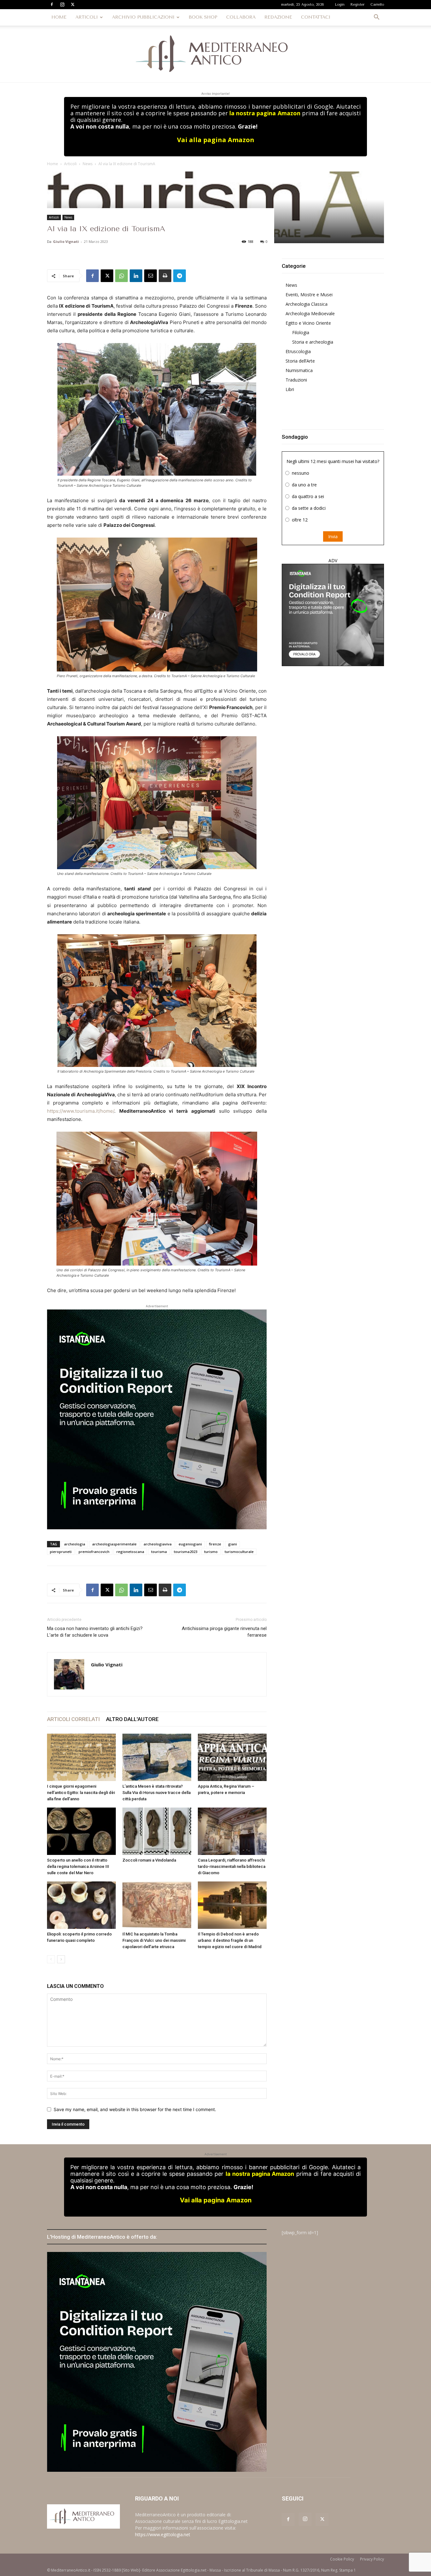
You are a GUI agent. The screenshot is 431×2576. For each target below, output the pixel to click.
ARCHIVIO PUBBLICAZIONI (143, 17)
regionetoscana (130, 1552)
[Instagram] (62, 4)
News (88, 164)
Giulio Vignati (66, 241)
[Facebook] (52, 4)
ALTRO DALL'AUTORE (132, 1719)
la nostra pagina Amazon (265, 113)
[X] (73, 4)
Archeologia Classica (307, 304)
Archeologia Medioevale (310, 313)
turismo (211, 1552)
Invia (333, 536)
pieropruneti (61, 1552)
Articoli (70, 164)
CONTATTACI (316, 17)
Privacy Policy (372, 2559)
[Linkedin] (136, 276)
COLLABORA (241, 17)
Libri (290, 389)
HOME (59, 17)
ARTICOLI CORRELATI (73, 1719)
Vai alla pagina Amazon (216, 140)
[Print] (165, 276)
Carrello (377, 5)
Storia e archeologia (313, 342)
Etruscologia (298, 351)
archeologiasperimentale (114, 1544)
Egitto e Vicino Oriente (308, 323)
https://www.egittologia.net (163, 2534)
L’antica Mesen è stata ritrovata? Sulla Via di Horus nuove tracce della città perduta (156, 1793)
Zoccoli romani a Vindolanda (149, 1860)
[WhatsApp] (121, 276)
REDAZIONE (278, 17)
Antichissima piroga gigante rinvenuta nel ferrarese (224, 1632)
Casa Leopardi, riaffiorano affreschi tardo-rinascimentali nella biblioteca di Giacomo (232, 1866)
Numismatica (299, 370)
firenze (215, 1544)
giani (233, 1544)
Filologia (301, 332)
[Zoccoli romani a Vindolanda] (157, 1831)
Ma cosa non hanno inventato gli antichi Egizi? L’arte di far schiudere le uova (95, 1632)
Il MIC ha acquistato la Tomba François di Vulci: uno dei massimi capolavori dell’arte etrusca (154, 1940)
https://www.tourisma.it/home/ (81, 1111)
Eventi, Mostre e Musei (309, 295)
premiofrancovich (94, 1552)
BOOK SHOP (203, 17)
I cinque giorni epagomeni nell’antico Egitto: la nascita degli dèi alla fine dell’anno (81, 1793)
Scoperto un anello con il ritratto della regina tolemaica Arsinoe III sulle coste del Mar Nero (78, 1866)
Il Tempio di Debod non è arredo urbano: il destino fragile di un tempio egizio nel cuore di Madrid (230, 1940)
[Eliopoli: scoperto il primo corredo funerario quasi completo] (81, 1905)
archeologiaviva (158, 1544)
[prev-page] (51, 1959)
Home (53, 164)
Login (340, 5)
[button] (376, 18)
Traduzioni (296, 380)
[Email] (151, 276)
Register (357, 5)
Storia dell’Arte (300, 361)
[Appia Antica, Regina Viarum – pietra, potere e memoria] (232, 1757)
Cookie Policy (342, 2559)
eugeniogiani (190, 1544)
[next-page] (61, 1959)
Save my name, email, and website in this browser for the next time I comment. (135, 2109)
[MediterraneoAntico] (215, 54)
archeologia (75, 1544)
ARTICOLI (87, 17)
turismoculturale (239, 1552)
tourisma (159, 1552)
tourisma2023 (186, 1552)
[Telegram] (180, 276)
